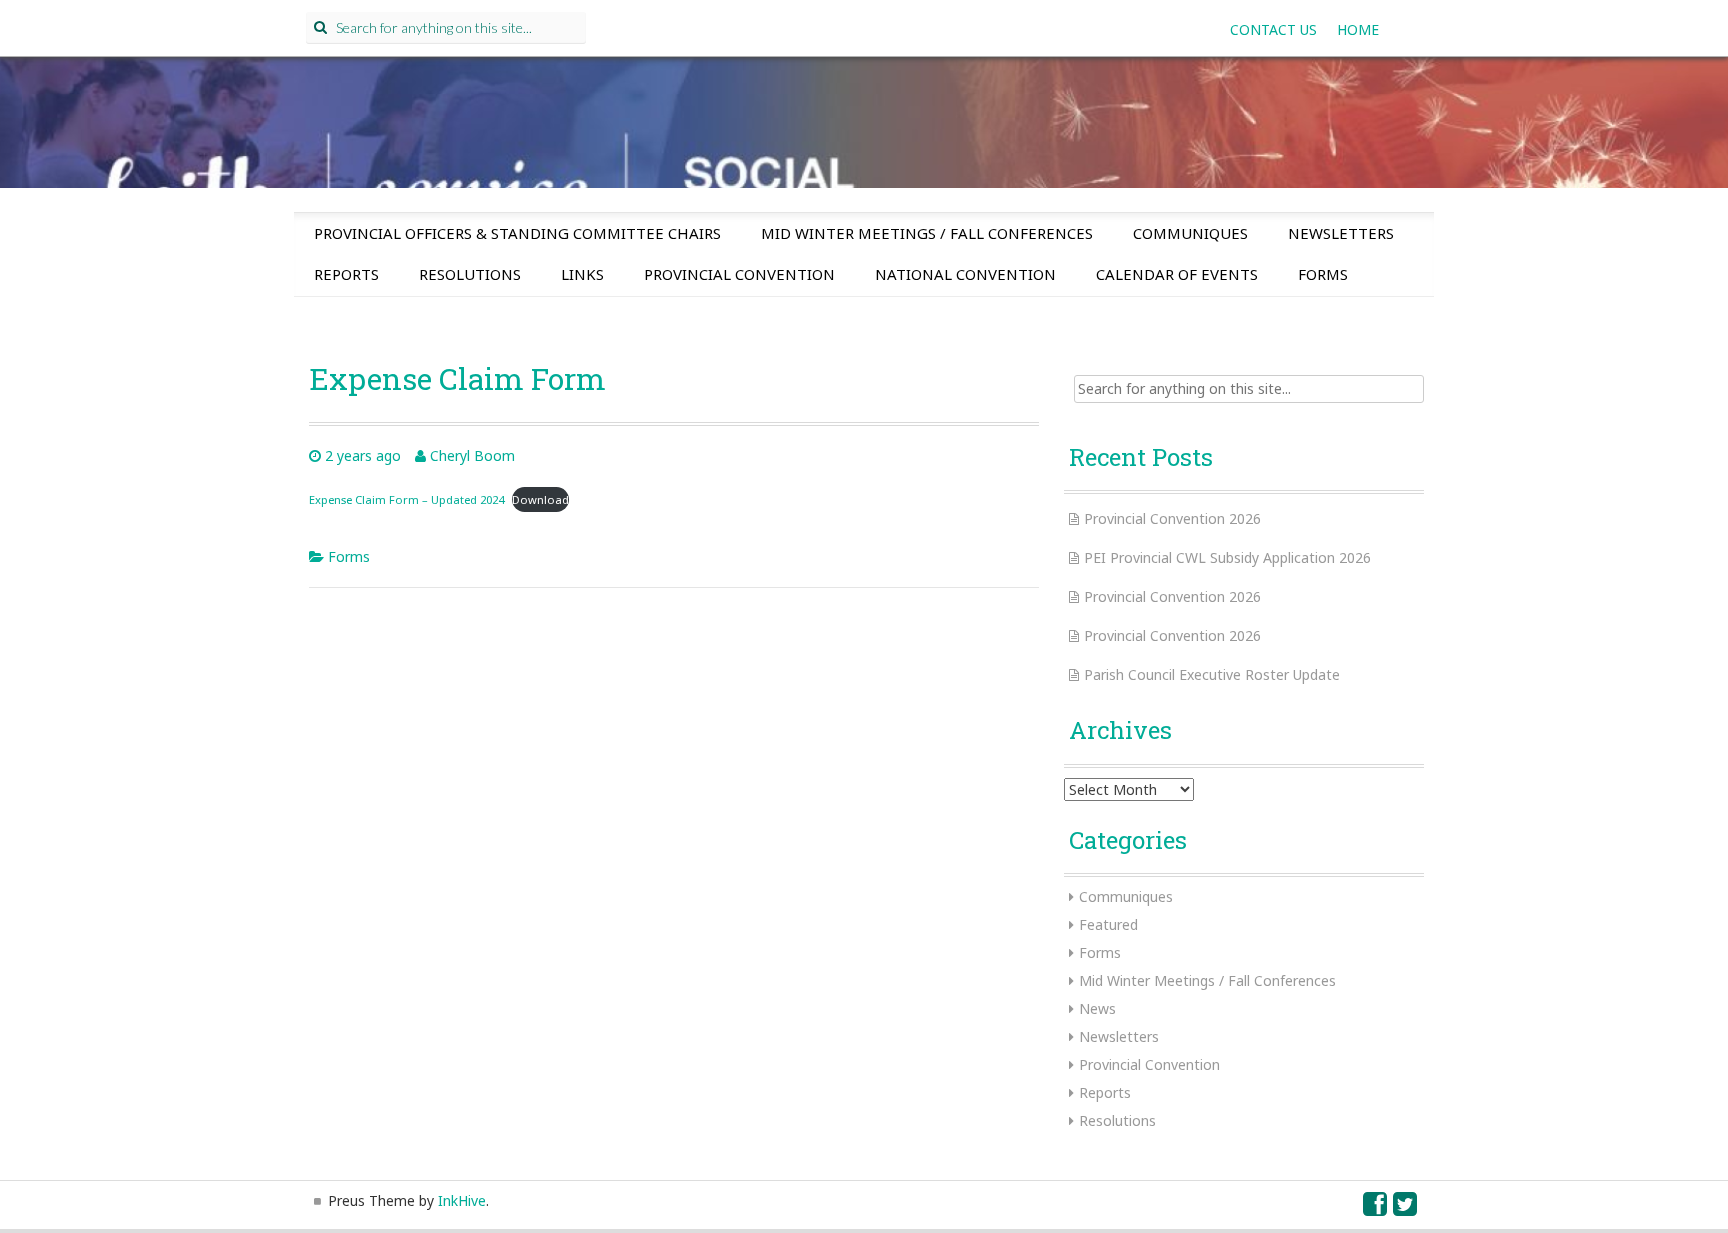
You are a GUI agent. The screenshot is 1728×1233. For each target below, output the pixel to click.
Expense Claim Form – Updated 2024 (406, 499)
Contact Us (1273, 29)
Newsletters (1341, 233)
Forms (1323, 274)
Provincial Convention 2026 (1172, 518)
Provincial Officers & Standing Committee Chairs (517, 233)
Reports (346, 274)
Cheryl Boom (472, 455)
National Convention (965, 274)
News (1097, 1008)
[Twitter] (1406, 1208)
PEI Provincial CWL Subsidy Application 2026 (1227, 557)
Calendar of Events (1177, 274)
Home (1358, 29)
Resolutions (470, 274)
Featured (1108, 924)
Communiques (1190, 233)
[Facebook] (1376, 1208)
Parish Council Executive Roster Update (1212, 674)
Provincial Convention (739, 274)
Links (582, 274)
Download (540, 499)
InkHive (462, 1200)
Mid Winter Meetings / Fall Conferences (927, 233)
